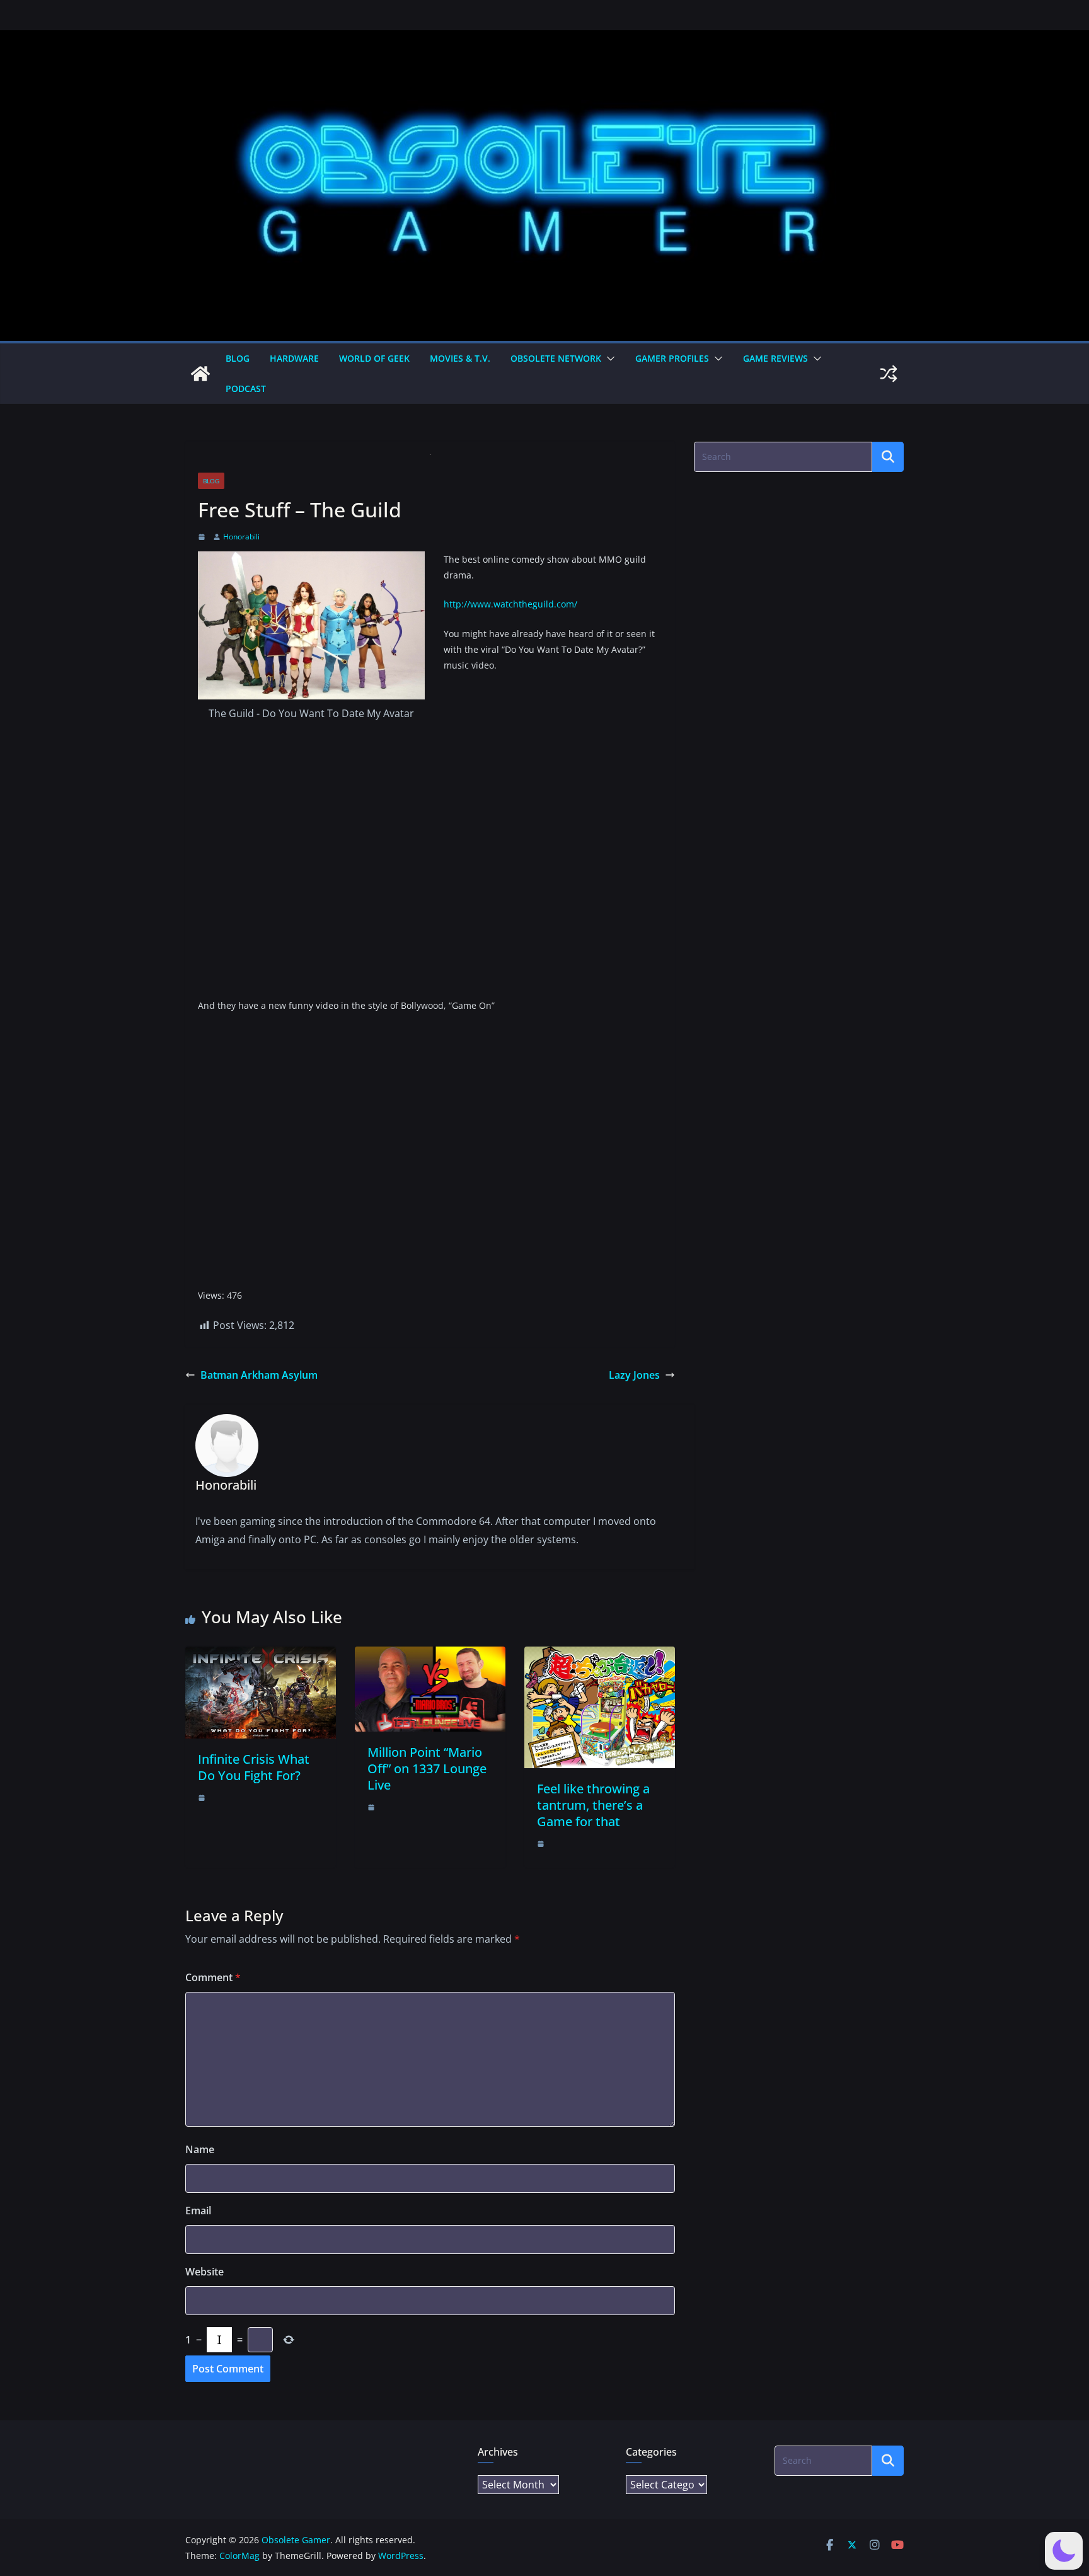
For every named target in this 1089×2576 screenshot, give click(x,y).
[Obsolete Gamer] (200, 374)
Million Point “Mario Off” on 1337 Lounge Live (427, 1768)
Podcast (246, 388)
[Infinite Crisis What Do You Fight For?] (261, 1655)
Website (205, 2272)
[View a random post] (889, 374)
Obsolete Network (556, 358)
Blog (238, 358)
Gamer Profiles (672, 358)
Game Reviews (775, 358)
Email (198, 2211)
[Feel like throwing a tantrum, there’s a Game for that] (600, 1655)
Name (200, 2149)
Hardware (294, 358)
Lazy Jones (634, 1375)
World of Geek (374, 358)
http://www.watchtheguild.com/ (510, 604)
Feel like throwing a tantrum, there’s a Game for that (593, 1805)
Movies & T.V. (460, 358)
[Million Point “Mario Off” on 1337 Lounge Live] (430, 1655)
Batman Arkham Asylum (259, 1375)
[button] (608, 359)
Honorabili (241, 537)
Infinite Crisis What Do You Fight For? (254, 1767)
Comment (213, 1977)
